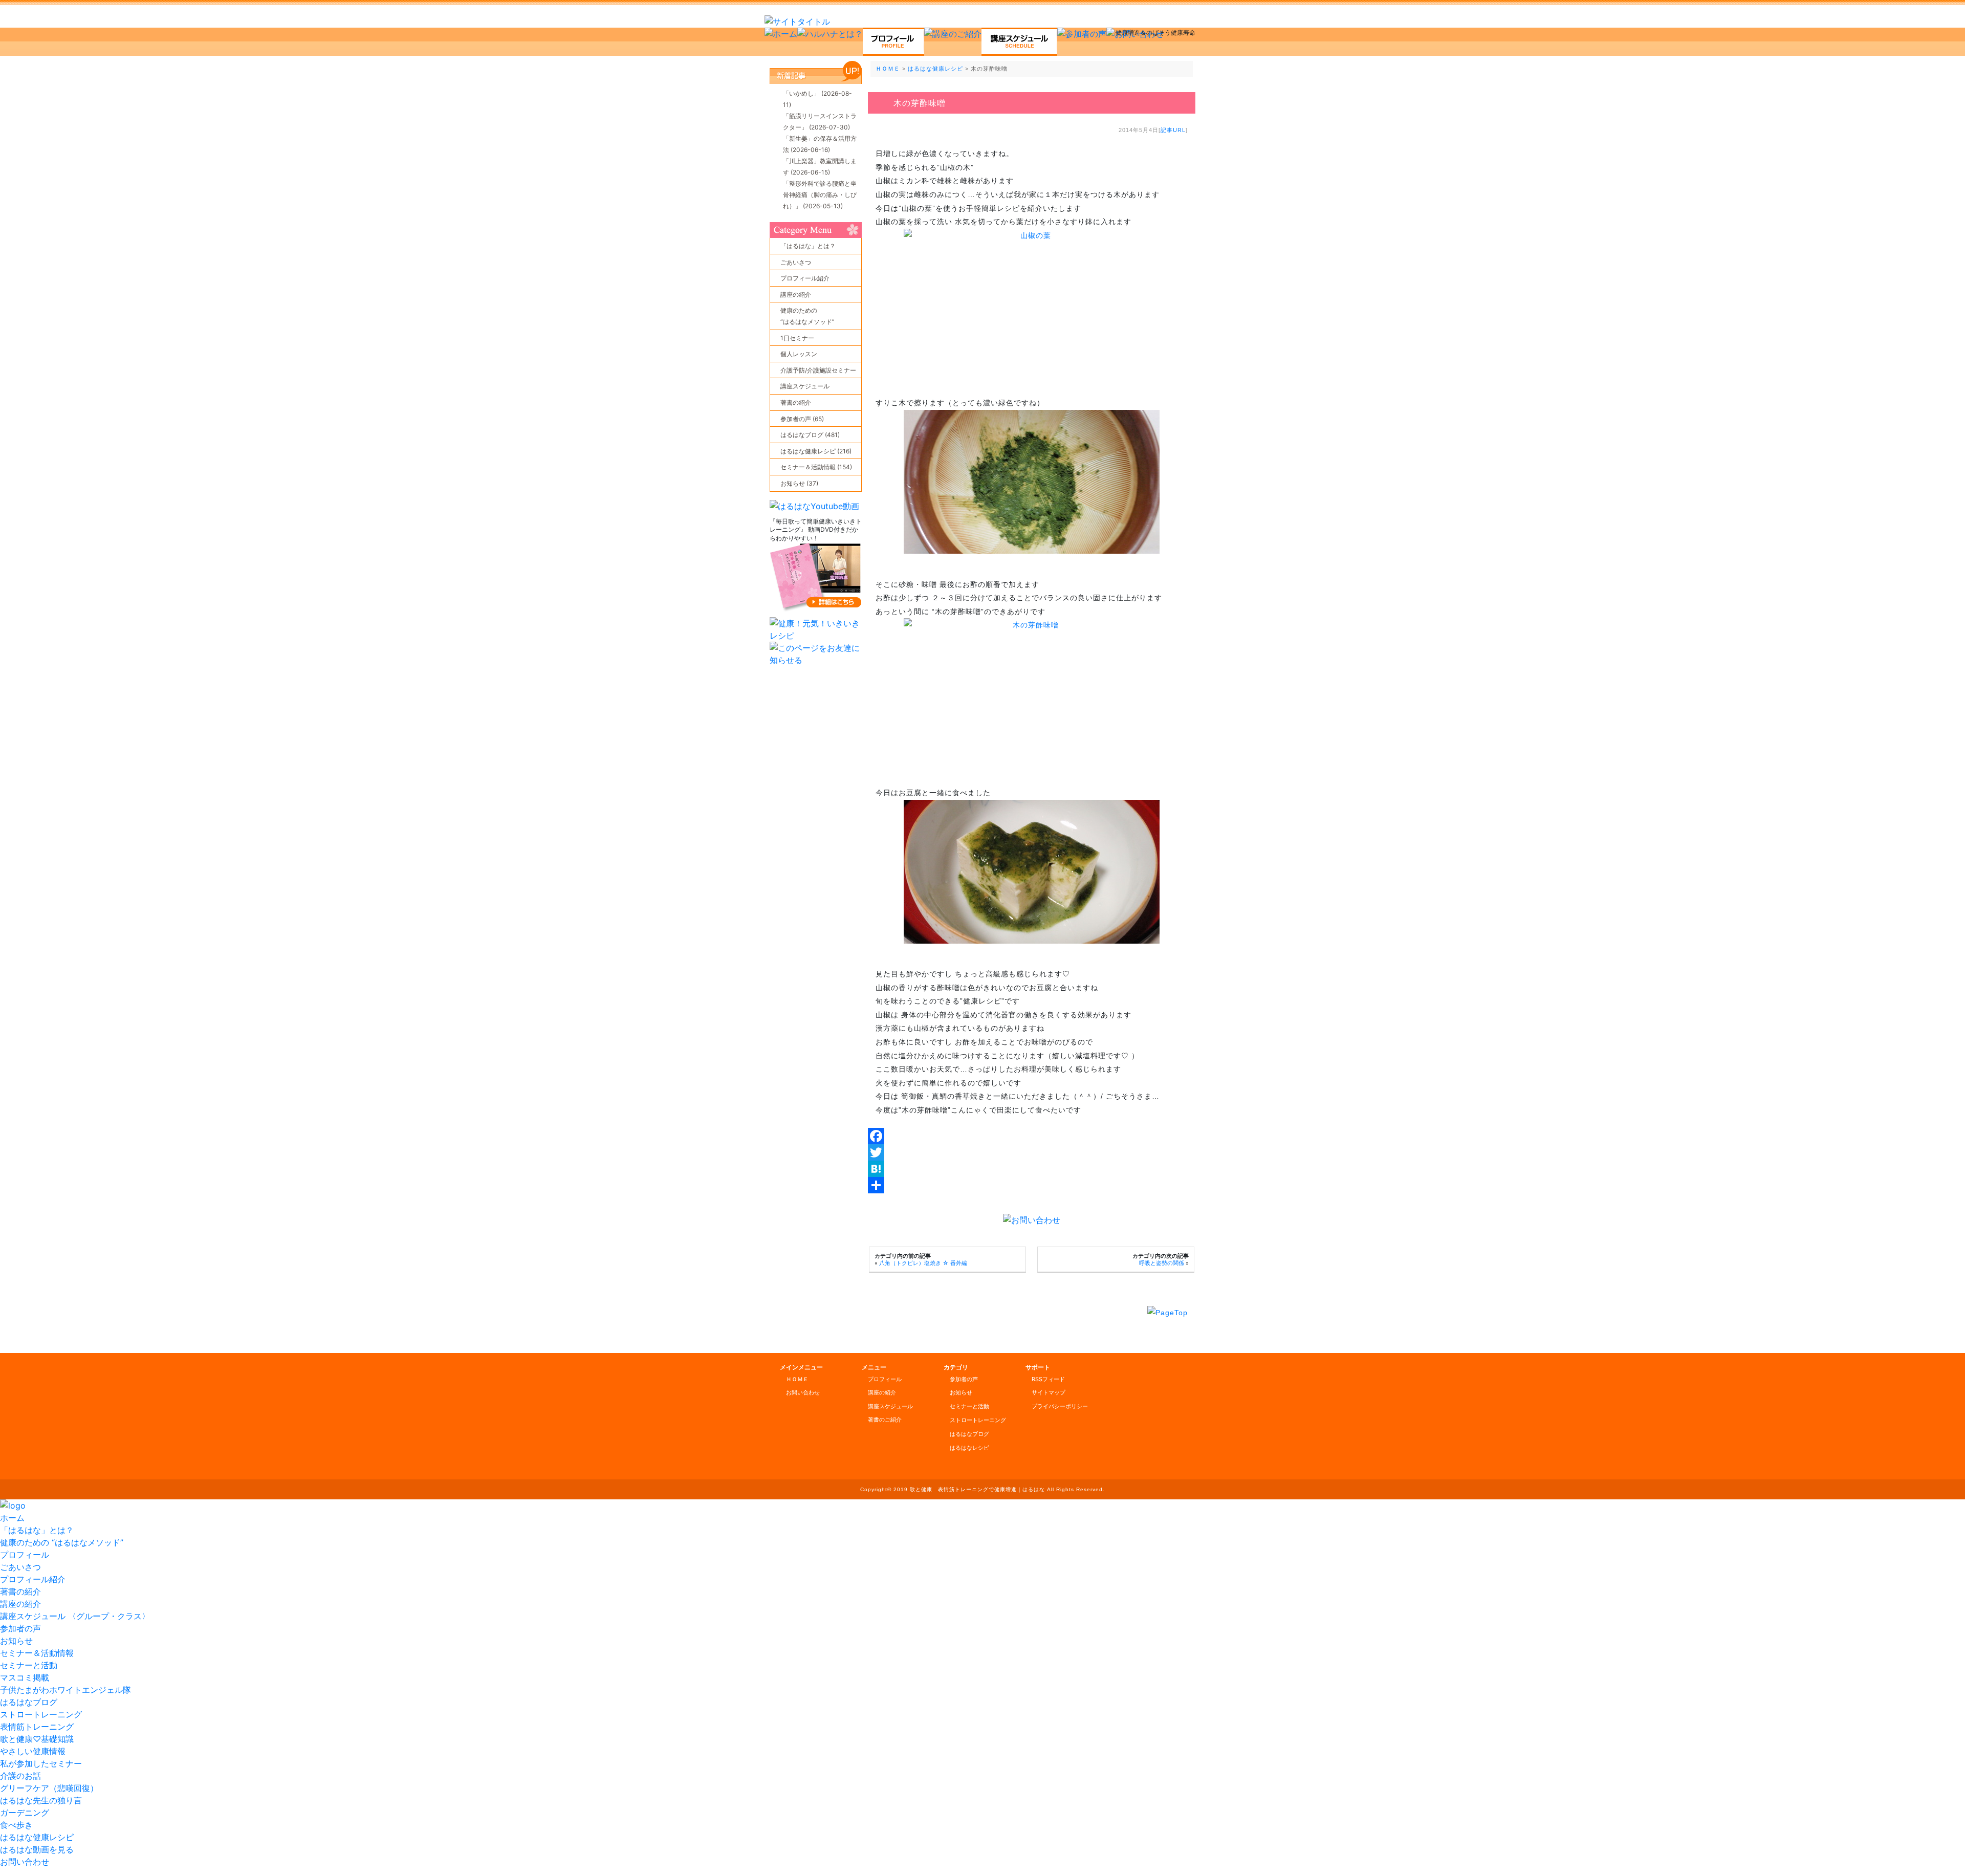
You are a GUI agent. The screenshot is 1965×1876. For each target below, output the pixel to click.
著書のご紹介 (885, 1420)
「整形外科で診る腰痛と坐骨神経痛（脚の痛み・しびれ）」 (820, 195)
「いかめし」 (817, 99)
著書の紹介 (796, 402)
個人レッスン (799, 354)
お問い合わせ (803, 1392)
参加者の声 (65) (802, 419)
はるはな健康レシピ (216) (816, 451)
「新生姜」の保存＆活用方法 (820, 144)
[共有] (1032, 1185)
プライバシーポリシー (1060, 1406)
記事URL (1173, 130)
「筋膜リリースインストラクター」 (820, 122)
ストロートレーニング (978, 1420)
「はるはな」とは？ (808, 246)
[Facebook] (1032, 1136)
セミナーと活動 (969, 1406)
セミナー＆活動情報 (37, 1653)
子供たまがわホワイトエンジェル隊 (65, 1690)
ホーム (12, 1518)
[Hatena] (1032, 1169)
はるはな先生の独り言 (41, 1800)
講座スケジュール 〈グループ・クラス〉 (75, 1616)
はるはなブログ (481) (810, 435)
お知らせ (961, 1392)
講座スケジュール (805, 386)
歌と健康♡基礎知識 (37, 1739)
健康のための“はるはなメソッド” (807, 316)
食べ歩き (16, 1825)
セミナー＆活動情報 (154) (816, 467)
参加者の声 (964, 1379)
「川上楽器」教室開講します (820, 167)
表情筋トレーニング (37, 1727)
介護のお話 (20, 1776)
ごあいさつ (796, 262)
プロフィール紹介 (805, 278)
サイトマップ (1049, 1392)
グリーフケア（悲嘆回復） (49, 1788)
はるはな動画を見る (37, 1849)
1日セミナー (797, 338)
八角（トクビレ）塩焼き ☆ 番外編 (923, 1263)
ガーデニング (25, 1813)
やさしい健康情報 (33, 1751)
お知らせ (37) (799, 483)
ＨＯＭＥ (888, 69)
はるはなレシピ (969, 1448)
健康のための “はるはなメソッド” (62, 1542)
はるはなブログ (969, 1434)
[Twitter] (1032, 1152)
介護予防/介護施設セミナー (818, 370)
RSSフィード (1048, 1379)
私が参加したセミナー (41, 1763)
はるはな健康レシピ (935, 69)
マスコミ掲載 (25, 1677)
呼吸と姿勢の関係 (1162, 1263)
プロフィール (885, 1379)
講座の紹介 (796, 295)
